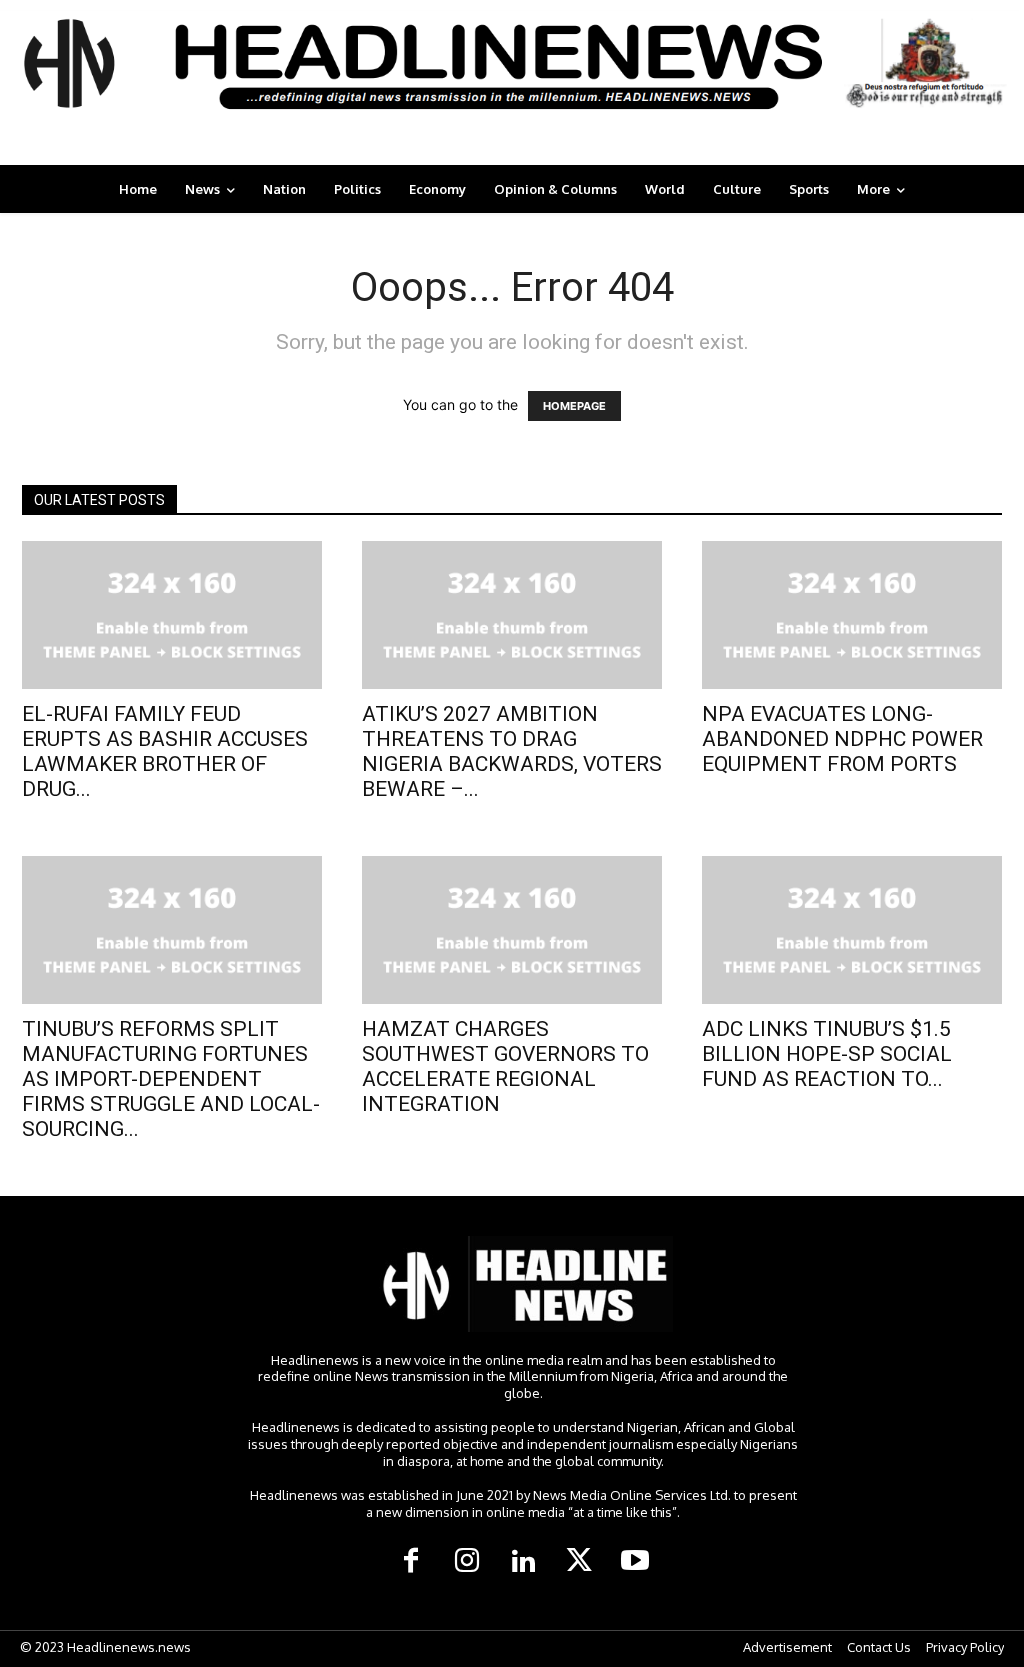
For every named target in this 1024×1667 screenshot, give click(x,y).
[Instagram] (467, 1562)
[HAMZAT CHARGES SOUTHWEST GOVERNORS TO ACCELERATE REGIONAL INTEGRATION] (512, 930)
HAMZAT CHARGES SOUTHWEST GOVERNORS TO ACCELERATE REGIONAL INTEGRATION (505, 1066)
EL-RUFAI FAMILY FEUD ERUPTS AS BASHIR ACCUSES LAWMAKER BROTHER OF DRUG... (165, 751)
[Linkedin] (523, 1562)
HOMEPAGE (574, 406)
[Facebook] (411, 1562)
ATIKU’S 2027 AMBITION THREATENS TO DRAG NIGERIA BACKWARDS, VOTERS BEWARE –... (512, 751)
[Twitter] (579, 1562)
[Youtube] (635, 1562)
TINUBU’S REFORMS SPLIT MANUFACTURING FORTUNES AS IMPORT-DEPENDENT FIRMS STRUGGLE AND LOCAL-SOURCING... (171, 1079)
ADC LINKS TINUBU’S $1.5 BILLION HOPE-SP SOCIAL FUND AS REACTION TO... (827, 1054)
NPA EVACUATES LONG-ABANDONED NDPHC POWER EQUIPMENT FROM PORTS (842, 739)
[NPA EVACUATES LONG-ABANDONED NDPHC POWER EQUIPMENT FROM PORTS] (852, 615)
